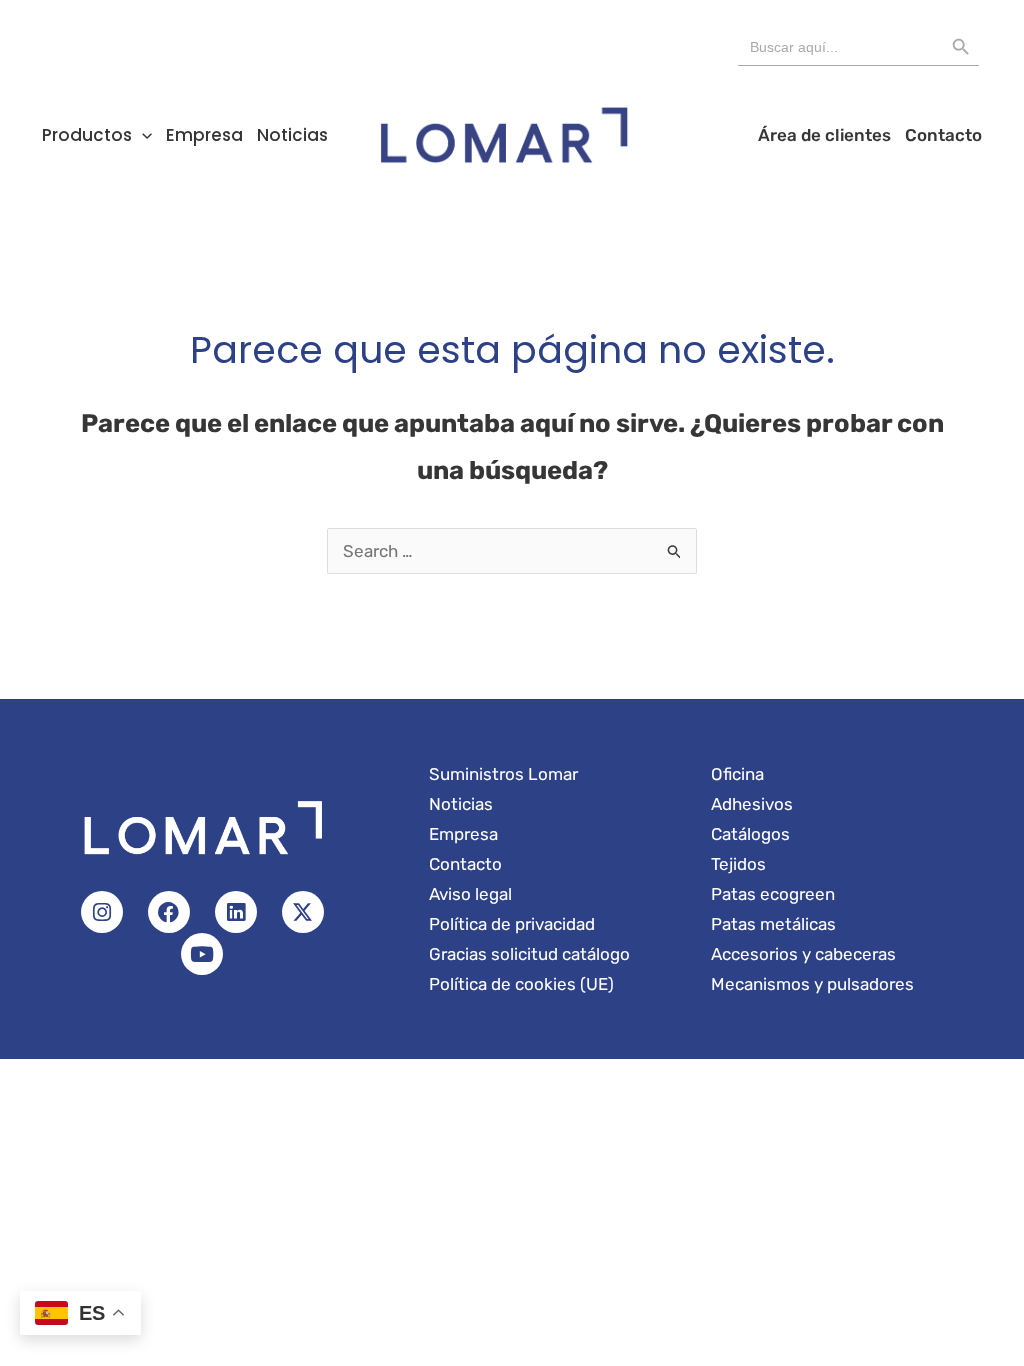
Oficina (737, 774)
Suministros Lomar (503, 774)
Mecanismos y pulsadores (812, 984)
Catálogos (750, 834)
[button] (142, 135)
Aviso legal (470, 894)
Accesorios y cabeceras (803, 954)
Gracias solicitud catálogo (529, 954)
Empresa (204, 135)
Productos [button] (87, 135)
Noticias (292, 135)
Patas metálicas (773, 924)
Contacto (943, 135)
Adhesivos (752, 804)
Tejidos (738, 864)
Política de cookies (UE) (521, 984)
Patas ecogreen (773, 894)
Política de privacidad (512, 924)
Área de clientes (824, 135)
